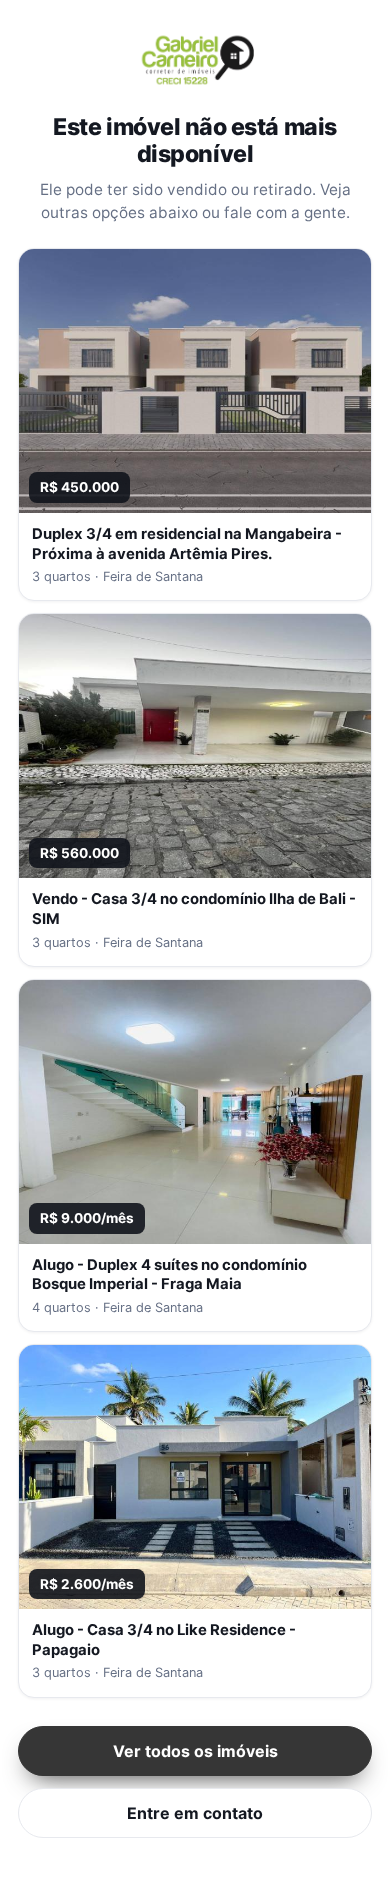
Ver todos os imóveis (195, 1751)
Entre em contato (195, 1813)
